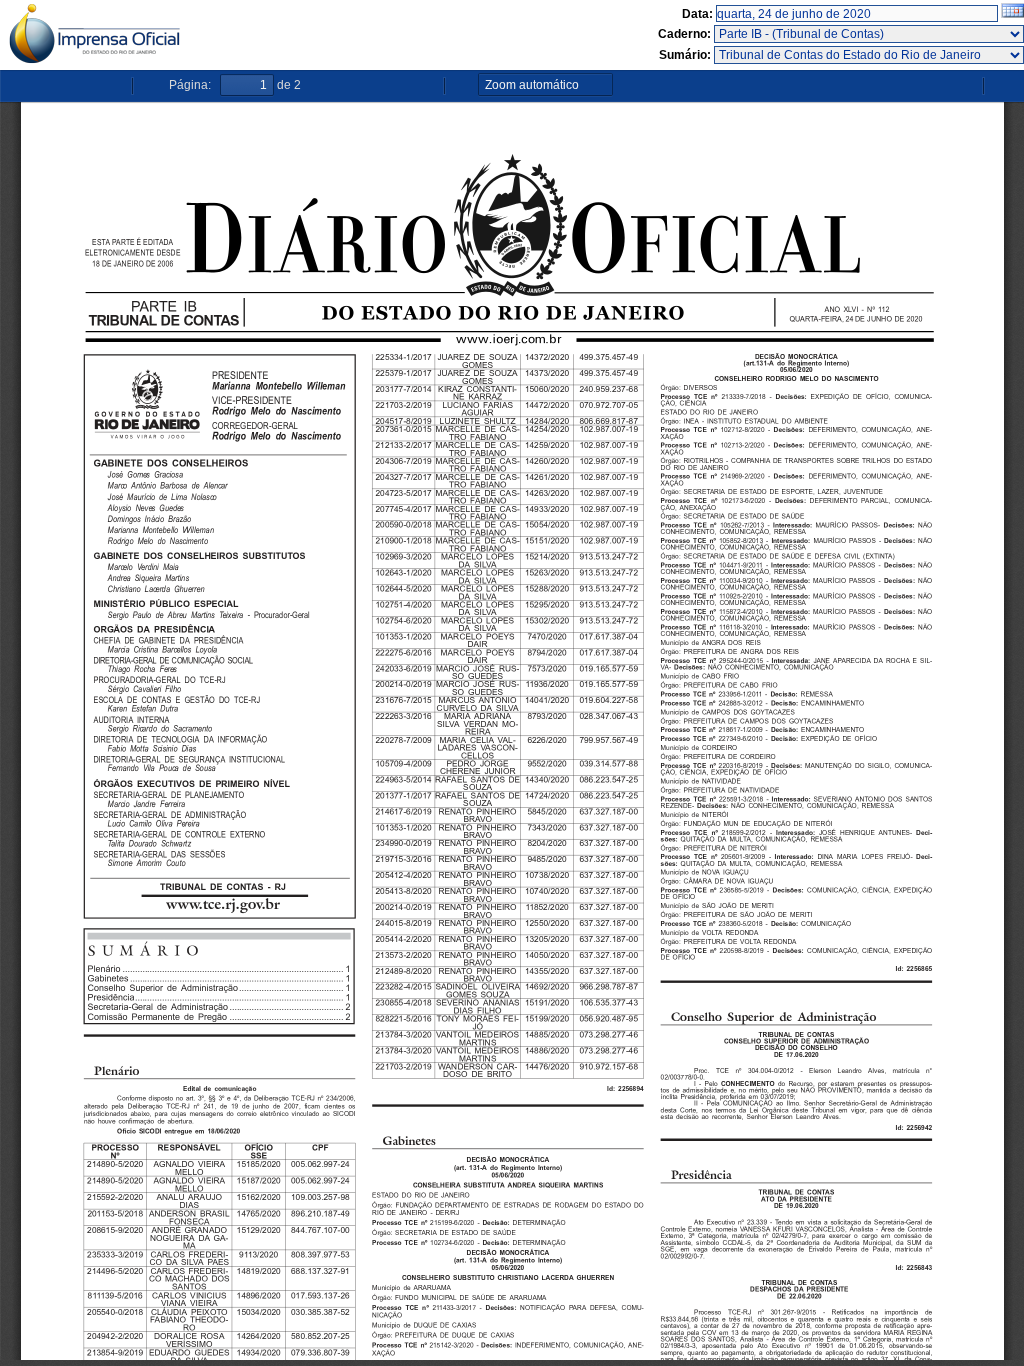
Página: (190, 85)
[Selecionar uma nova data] (1012, 14)
